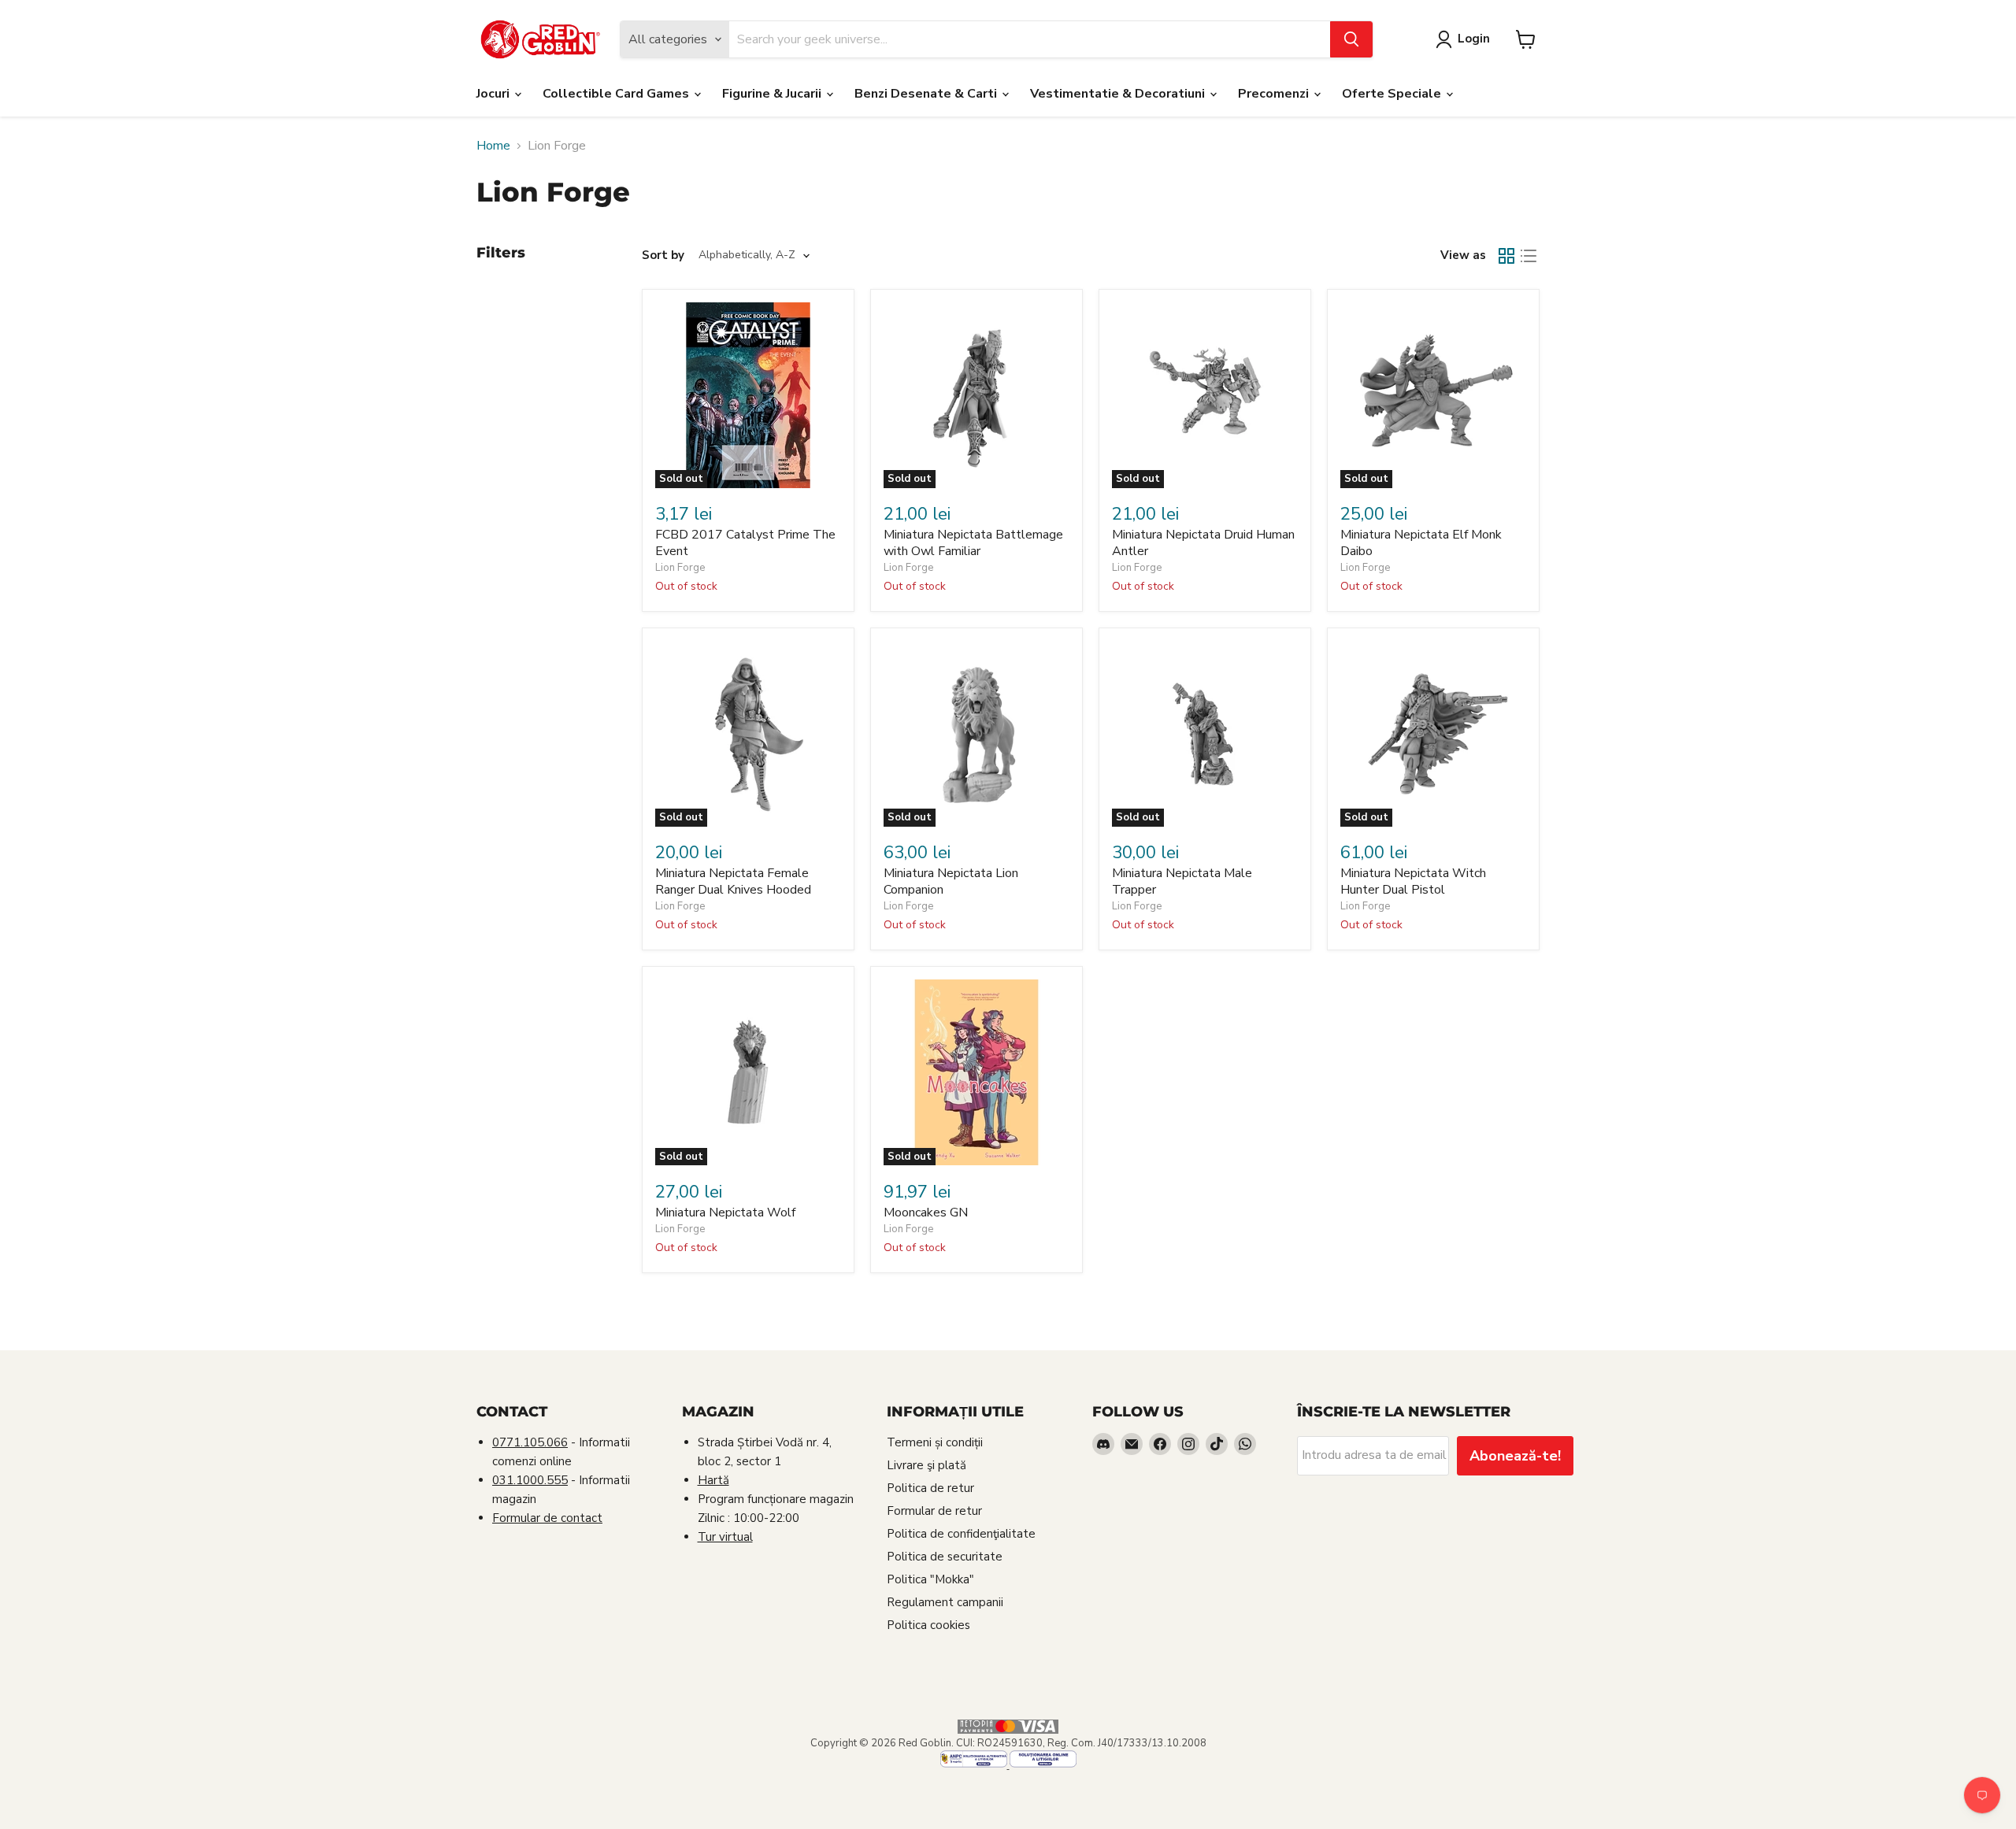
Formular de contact (547, 1518)
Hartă (713, 1480)
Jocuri (495, 94)
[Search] (1351, 39)
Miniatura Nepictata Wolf (725, 1213)
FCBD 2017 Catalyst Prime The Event (745, 543)
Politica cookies (928, 1625)
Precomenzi (1275, 94)
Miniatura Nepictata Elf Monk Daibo (1421, 543)
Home (493, 146)
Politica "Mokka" (930, 1579)
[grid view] (1506, 256)
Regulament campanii (945, 1602)
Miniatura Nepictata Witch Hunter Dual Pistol (1413, 881)
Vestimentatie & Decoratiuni (1119, 94)
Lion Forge (680, 568)
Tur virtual (725, 1537)
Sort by (663, 255)
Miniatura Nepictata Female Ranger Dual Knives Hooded (733, 881)
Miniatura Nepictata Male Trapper (1182, 881)
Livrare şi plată (926, 1465)
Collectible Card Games (617, 94)
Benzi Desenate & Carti (927, 94)
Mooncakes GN (926, 1213)
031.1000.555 (530, 1480)
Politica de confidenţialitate (961, 1534)
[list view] (1529, 256)
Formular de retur (934, 1511)
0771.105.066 (530, 1442)
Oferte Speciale (1393, 94)
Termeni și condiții (935, 1442)
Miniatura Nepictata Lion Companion (951, 881)
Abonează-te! (1515, 1456)
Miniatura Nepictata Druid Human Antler (1203, 543)
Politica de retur (930, 1488)
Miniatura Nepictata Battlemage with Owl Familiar (973, 543)
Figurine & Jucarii (773, 94)
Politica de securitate (945, 1557)
